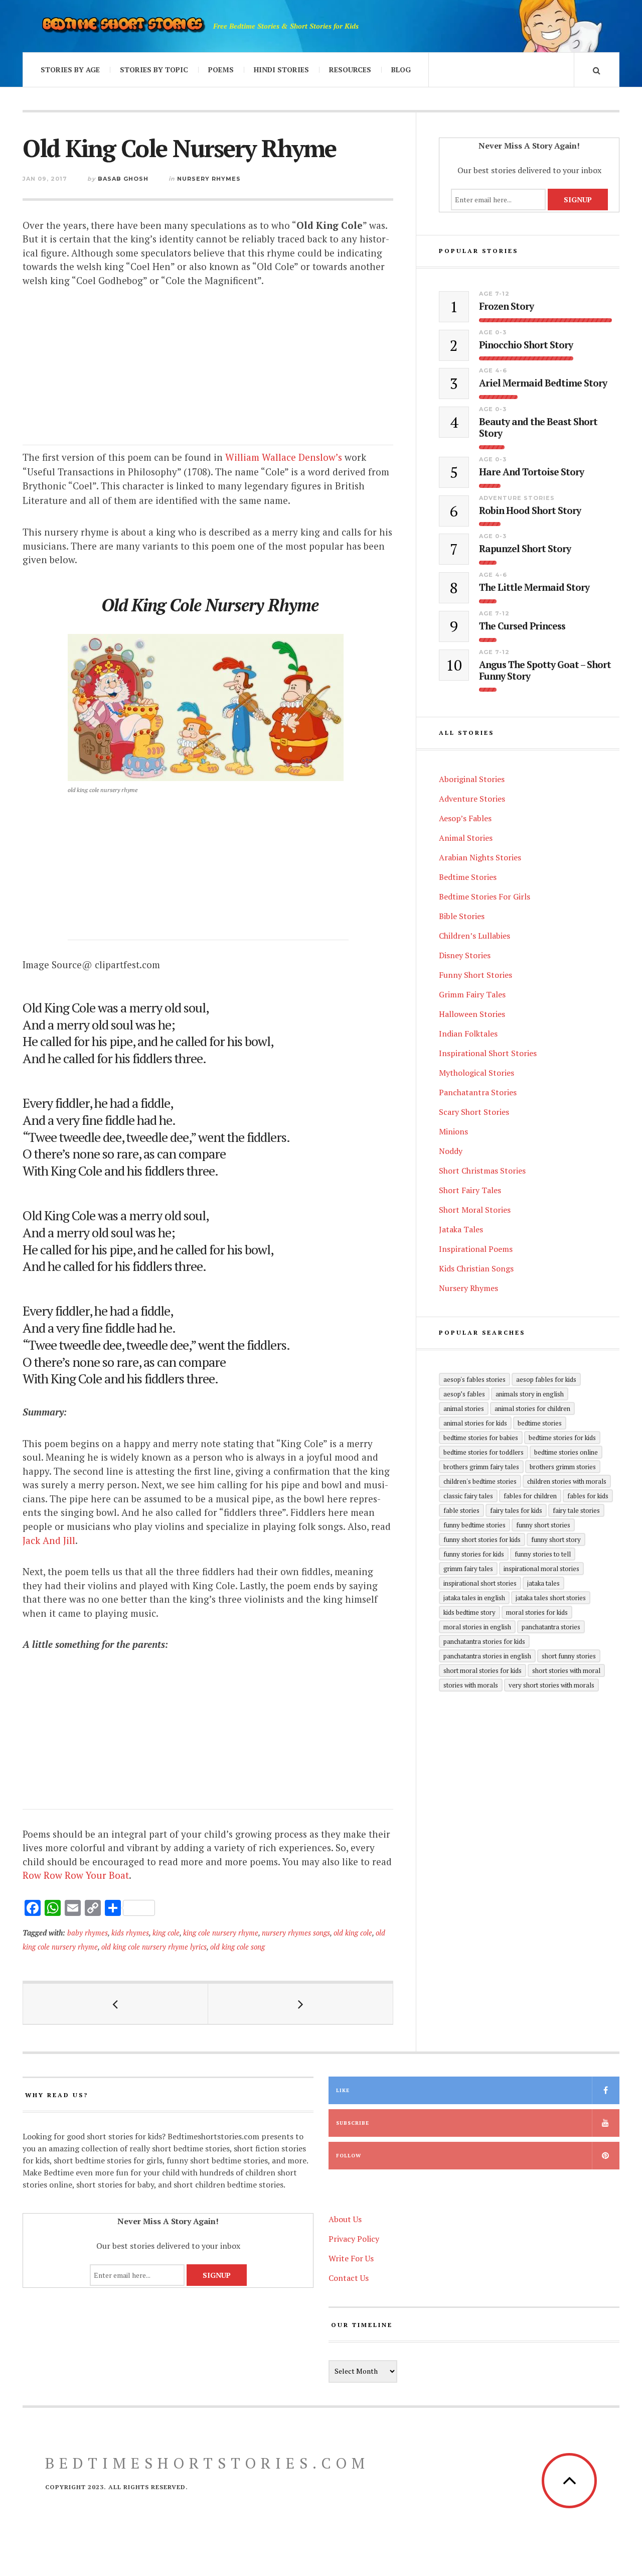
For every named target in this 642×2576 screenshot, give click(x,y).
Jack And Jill (49, 1540)
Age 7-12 (494, 294)
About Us (345, 2219)
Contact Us (349, 2278)
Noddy (451, 1151)
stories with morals (471, 1685)
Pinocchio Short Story (526, 345)
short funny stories (569, 1656)
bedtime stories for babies (481, 1438)
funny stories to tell (543, 1554)
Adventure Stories (517, 498)
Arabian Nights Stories (480, 857)
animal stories (464, 1408)
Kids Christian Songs (476, 1268)
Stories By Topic (154, 70)
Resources (350, 70)
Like (343, 2090)
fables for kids (588, 1496)
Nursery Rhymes (209, 179)
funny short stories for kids (482, 1539)
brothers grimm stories (563, 1467)
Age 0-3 (493, 332)
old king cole (353, 1933)
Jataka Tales (461, 1229)
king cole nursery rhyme (221, 1933)
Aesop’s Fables (465, 818)
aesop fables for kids (546, 1379)
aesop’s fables (464, 1394)
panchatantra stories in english (487, 1656)
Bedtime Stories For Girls (485, 896)
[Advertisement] (208, 375)
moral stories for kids (537, 1612)
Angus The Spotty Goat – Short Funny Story (545, 671)
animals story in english (530, 1394)
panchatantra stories (551, 1627)
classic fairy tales (468, 1496)
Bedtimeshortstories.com (207, 2463)
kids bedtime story (469, 1612)
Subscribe (353, 2123)
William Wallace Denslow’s (284, 457)
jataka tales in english (474, 1598)
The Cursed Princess (522, 626)
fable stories (461, 1510)
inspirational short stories (480, 1583)
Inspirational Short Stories (488, 1053)
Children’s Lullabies (474, 936)
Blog (401, 70)
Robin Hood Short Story (530, 511)
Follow (349, 2156)
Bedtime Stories (468, 877)
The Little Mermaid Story (534, 588)
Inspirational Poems (476, 1249)
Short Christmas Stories (482, 1171)
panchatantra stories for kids (484, 1641)
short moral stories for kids (483, 1670)
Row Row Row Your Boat (76, 1875)
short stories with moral (566, 1670)
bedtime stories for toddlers (484, 1452)
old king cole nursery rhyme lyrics (154, 1947)
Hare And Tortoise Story (531, 472)
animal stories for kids (475, 1423)
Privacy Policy (354, 2239)
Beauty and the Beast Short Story (538, 428)
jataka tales (543, 1583)
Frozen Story (506, 306)
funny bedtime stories (474, 1525)
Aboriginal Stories (472, 779)
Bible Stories (462, 916)
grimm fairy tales (468, 1569)
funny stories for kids (474, 1554)
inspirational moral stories (541, 1569)
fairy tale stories (576, 1510)
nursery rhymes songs (296, 1933)
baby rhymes (88, 1933)
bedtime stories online (566, 1452)
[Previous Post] (116, 2004)
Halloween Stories (472, 1014)
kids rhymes (130, 1933)
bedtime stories (540, 1423)
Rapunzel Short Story (525, 549)
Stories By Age (70, 70)
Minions (453, 1131)
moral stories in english (477, 1627)
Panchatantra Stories (478, 1092)
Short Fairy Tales (470, 1190)
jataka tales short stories (551, 1598)
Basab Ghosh (123, 179)
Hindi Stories (281, 70)
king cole (166, 1933)
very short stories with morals (551, 1685)
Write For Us (351, 2258)
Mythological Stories (476, 1073)
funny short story (556, 1539)
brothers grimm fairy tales (481, 1467)
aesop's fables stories (474, 1379)
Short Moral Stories (475, 1210)
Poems (221, 70)
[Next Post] (301, 2004)
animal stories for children (532, 1408)
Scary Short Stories (474, 1112)
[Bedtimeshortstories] (123, 26)
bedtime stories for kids (562, 1438)
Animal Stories (466, 838)
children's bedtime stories (480, 1481)
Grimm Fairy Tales (472, 994)
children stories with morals (567, 1481)
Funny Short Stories (475, 975)
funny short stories (543, 1525)
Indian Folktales (468, 1034)
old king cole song (237, 1947)
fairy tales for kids (516, 1510)
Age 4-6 (493, 370)
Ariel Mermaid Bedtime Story (543, 383)
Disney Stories (465, 955)
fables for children (530, 1496)
